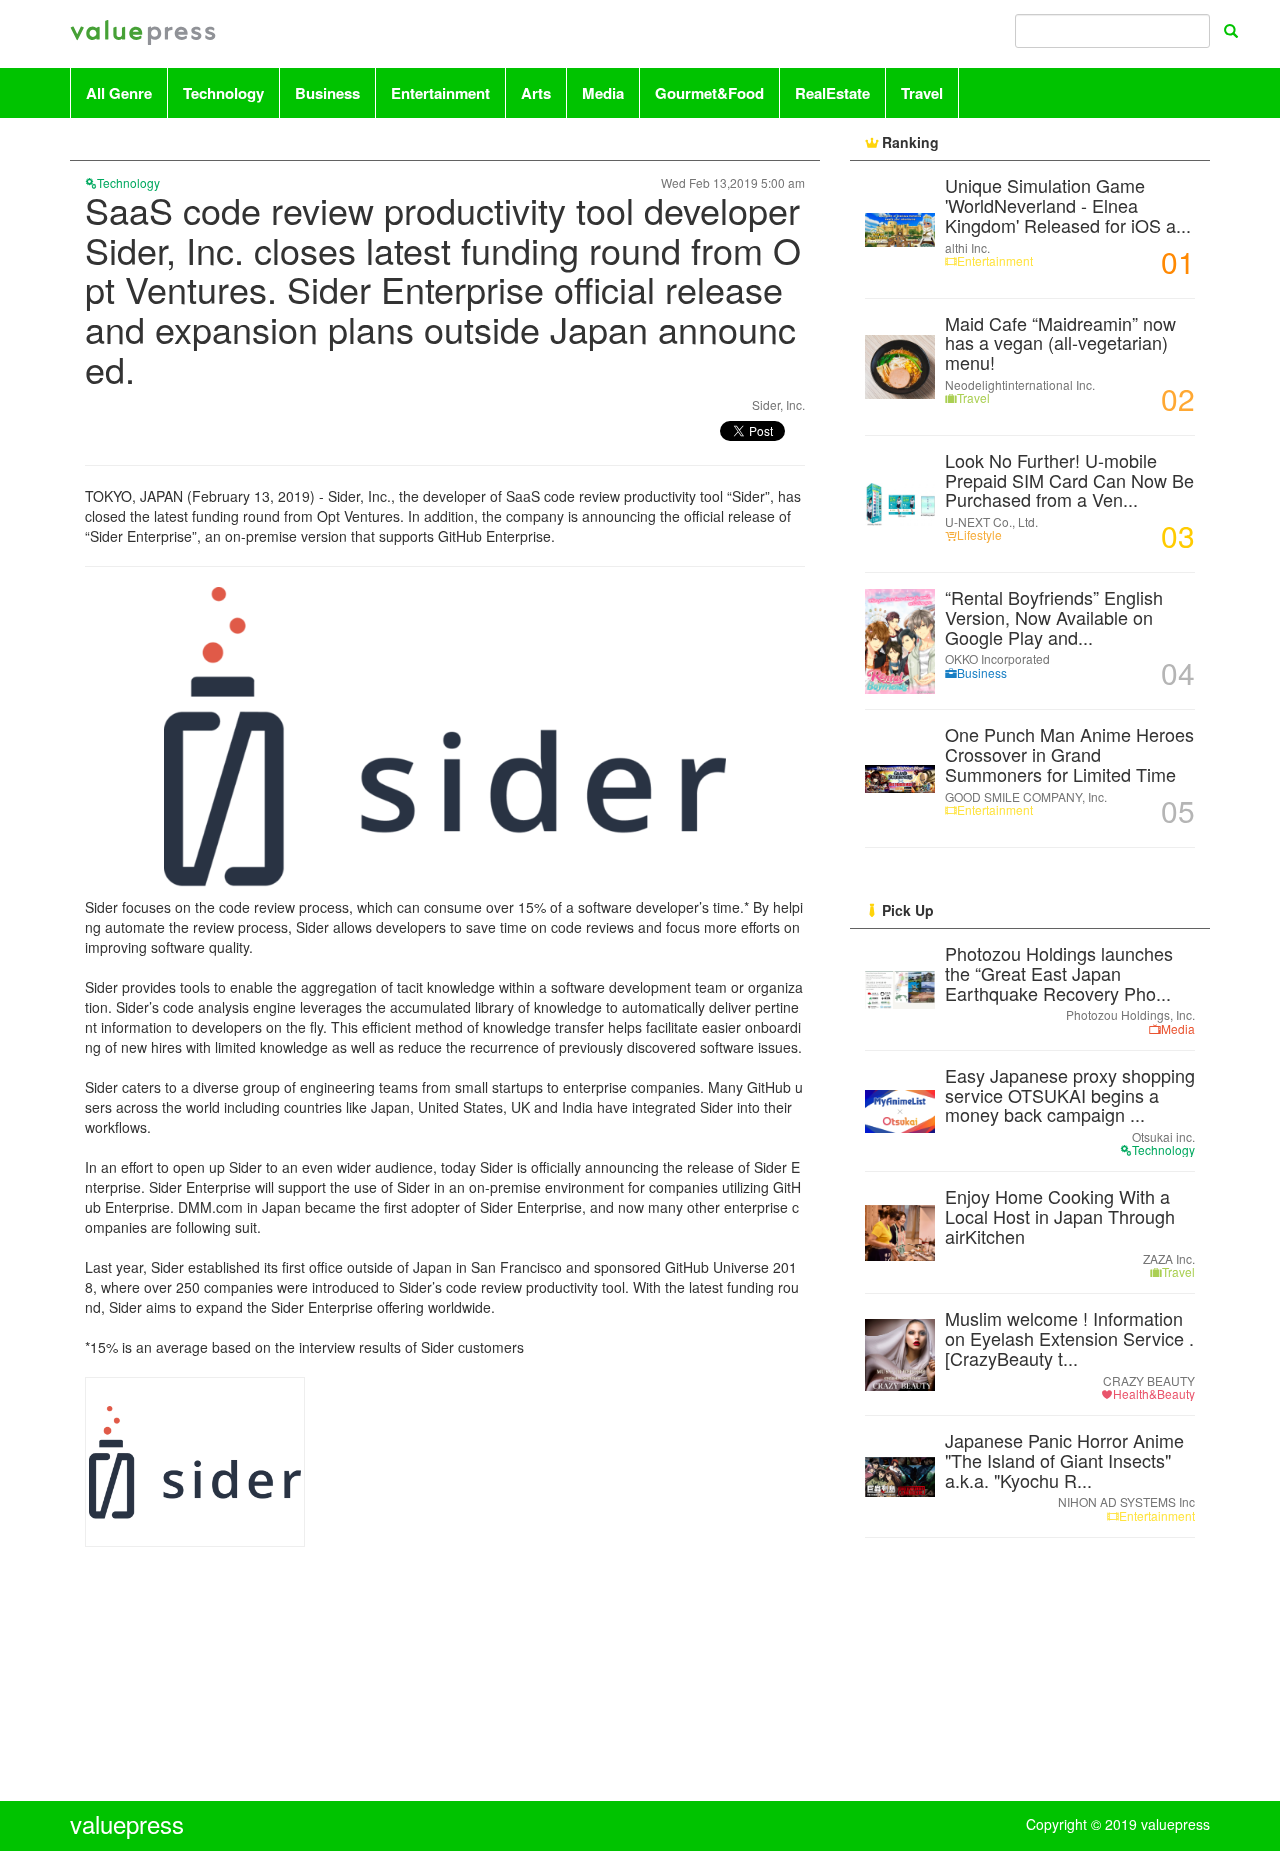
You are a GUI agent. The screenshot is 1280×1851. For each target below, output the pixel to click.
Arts (536, 93)
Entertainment (440, 93)
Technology (223, 93)
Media (603, 93)
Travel (922, 93)
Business (327, 93)
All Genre (119, 93)
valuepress (143, 34)
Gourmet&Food (709, 93)
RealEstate (832, 93)
